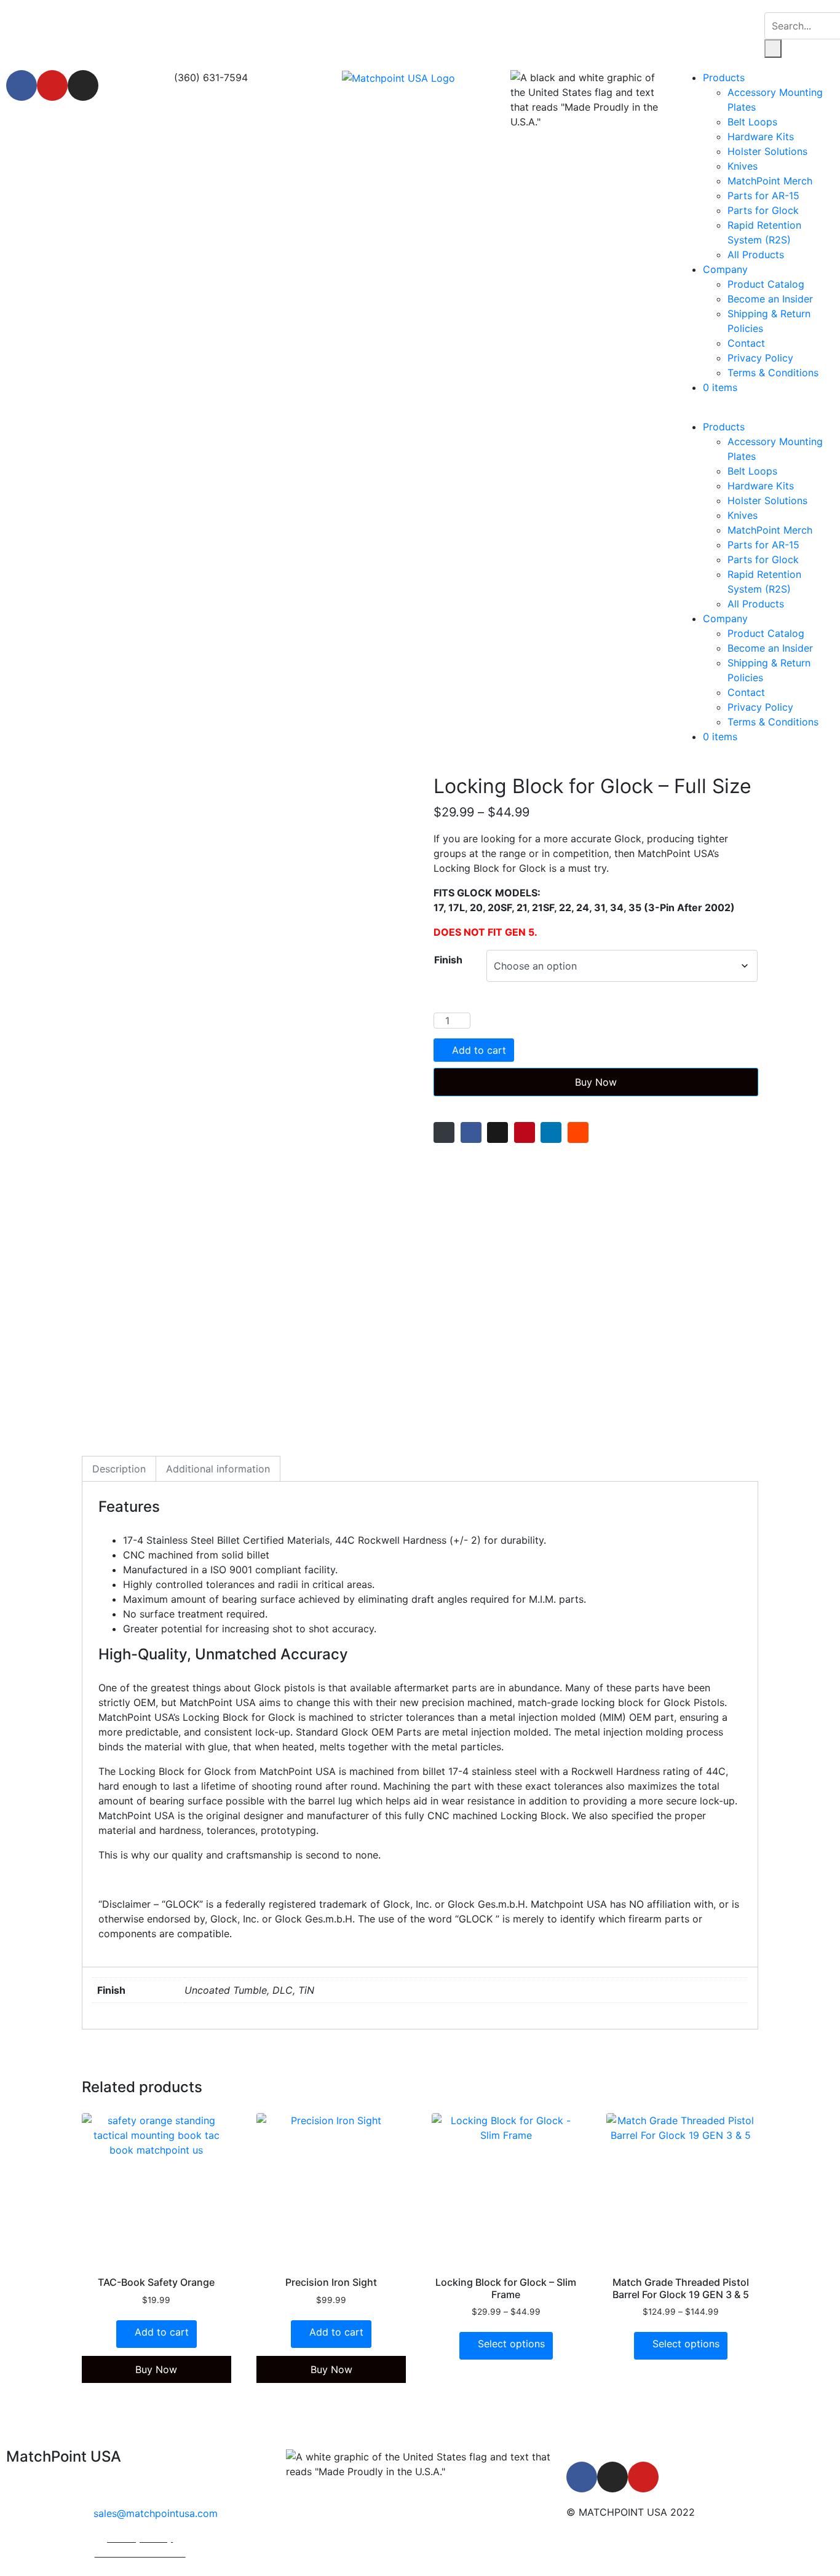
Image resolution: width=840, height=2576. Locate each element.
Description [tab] (119, 1469)
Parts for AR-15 (763, 196)
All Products (756, 255)
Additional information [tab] (218, 1469)
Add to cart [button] (162, 2332)
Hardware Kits (761, 136)
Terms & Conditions (773, 373)
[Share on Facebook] (471, 1132)
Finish (448, 960)
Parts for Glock (763, 210)
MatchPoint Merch (770, 181)
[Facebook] (22, 85)
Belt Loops (752, 122)
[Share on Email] (444, 1132)
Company (725, 269)
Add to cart (479, 1050)
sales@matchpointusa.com (156, 2513)
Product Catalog (766, 284)
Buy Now (596, 1082)
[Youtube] (52, 85)
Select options (511, 2344)
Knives (743, 166)
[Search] (773, 49)
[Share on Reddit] (578, 1132)
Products (724, 77)
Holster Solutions (767, 151)
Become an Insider (770, 299)
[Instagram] (83, 85)
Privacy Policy (760, 358)
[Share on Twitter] (497, 1132)
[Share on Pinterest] (525, 1132)
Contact (746, 343)
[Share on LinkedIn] (551, 1132)
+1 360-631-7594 (157, 2489)
